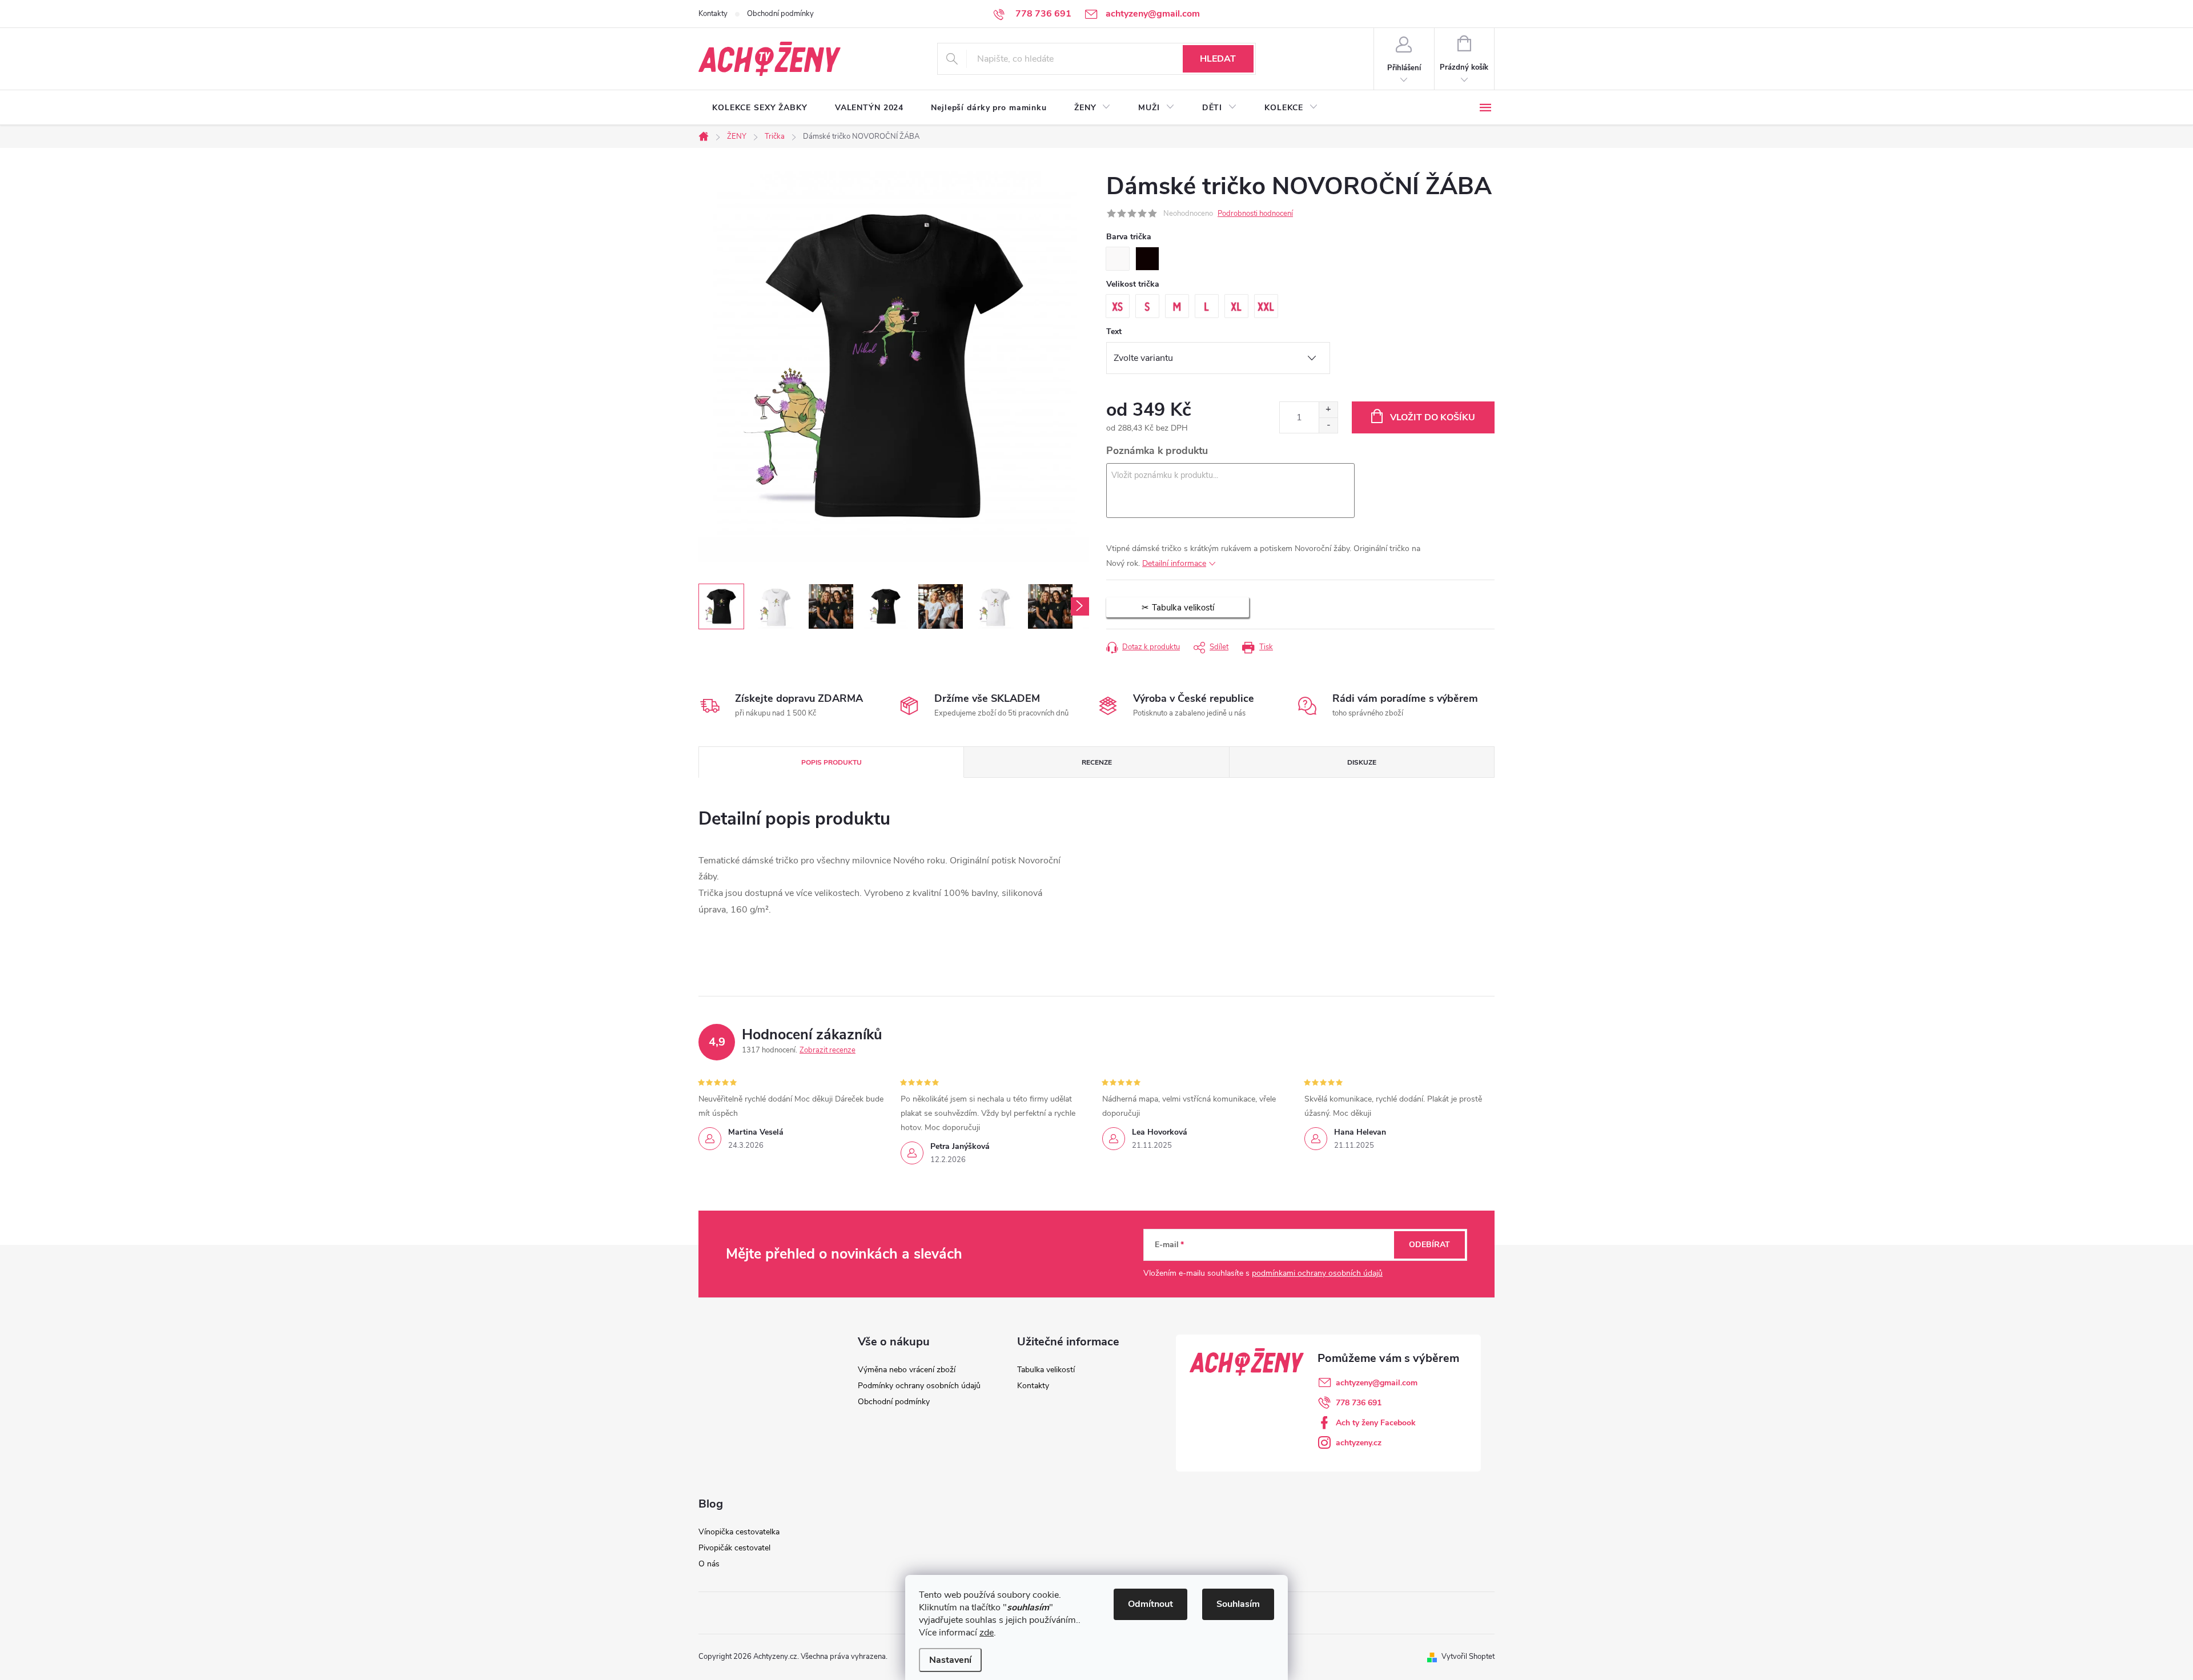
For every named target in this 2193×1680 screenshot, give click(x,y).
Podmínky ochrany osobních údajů (919, 1386)
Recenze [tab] (1097, 762)
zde (987, 1633)
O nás (709, 1564)
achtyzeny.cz (1359, 1443)
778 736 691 (1359, 1403)
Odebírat (1429, 1245)
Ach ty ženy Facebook (1376, 1423)
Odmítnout (1150, 1604)
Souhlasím (1238, 1604)
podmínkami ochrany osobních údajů (1317, 1273)
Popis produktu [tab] (832, 762)
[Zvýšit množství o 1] (1328, 410)
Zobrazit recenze (828, 1050)
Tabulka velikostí (1046, 1370)
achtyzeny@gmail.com (1377, 1383)
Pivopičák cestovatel (734, 1548)
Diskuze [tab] (1362, 762)
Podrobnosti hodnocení (1255, 214)
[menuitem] (760, 108)
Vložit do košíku (1433, 417)
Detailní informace (1174, 563)
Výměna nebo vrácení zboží (907, 1370)
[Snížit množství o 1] (1328, 425)
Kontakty (713, 14)
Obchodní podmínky (780, 14)
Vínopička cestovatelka (739, 1532)
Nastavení (950, 1660)
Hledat (1218, 59)
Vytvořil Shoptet (1468, 1657)
